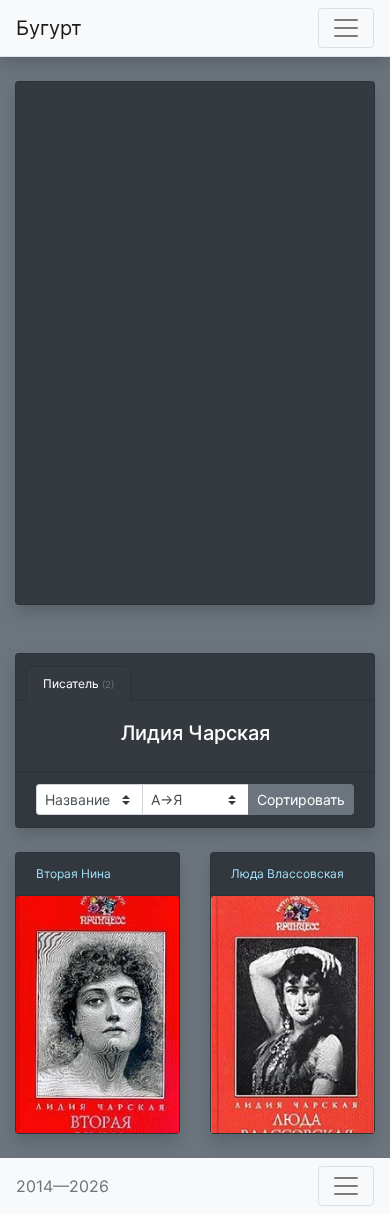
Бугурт (49, 28)
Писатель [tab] (78, 683)
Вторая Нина (73, 873)
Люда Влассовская (287, 873)
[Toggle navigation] (346, 28)
